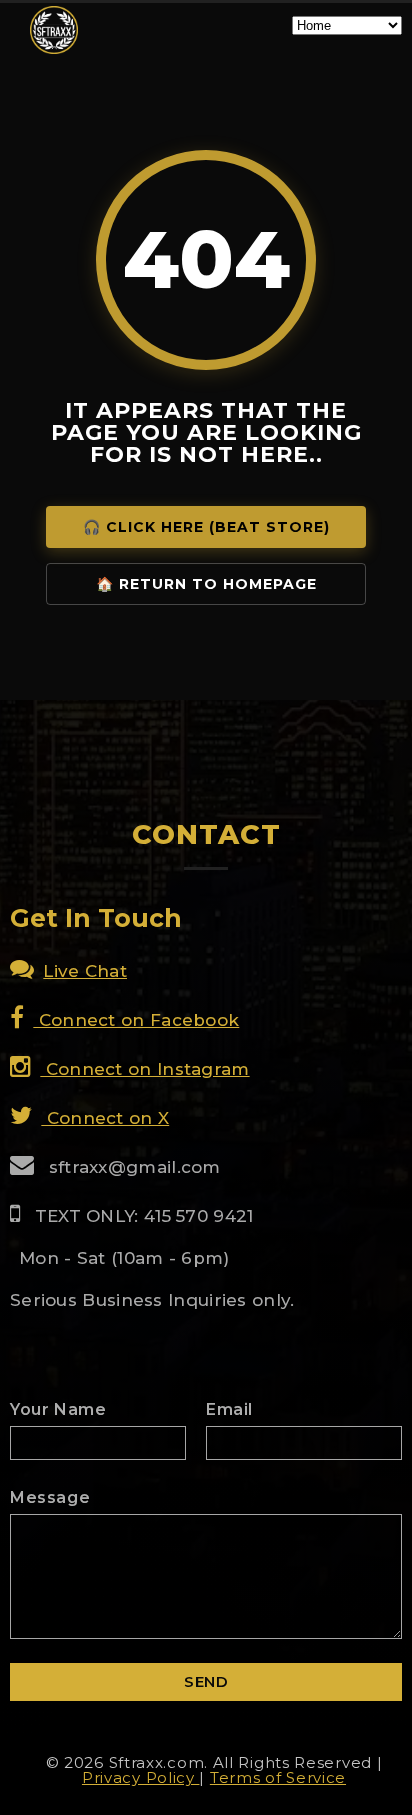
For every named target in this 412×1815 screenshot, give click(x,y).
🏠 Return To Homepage (206, 584)
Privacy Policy (141, 1777)
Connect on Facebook (136, 1020)
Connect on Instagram (144, 1069)
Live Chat (85, 971)
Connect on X (105, 1118)
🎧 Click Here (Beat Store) (206, 527)
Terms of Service (278, 1777)
